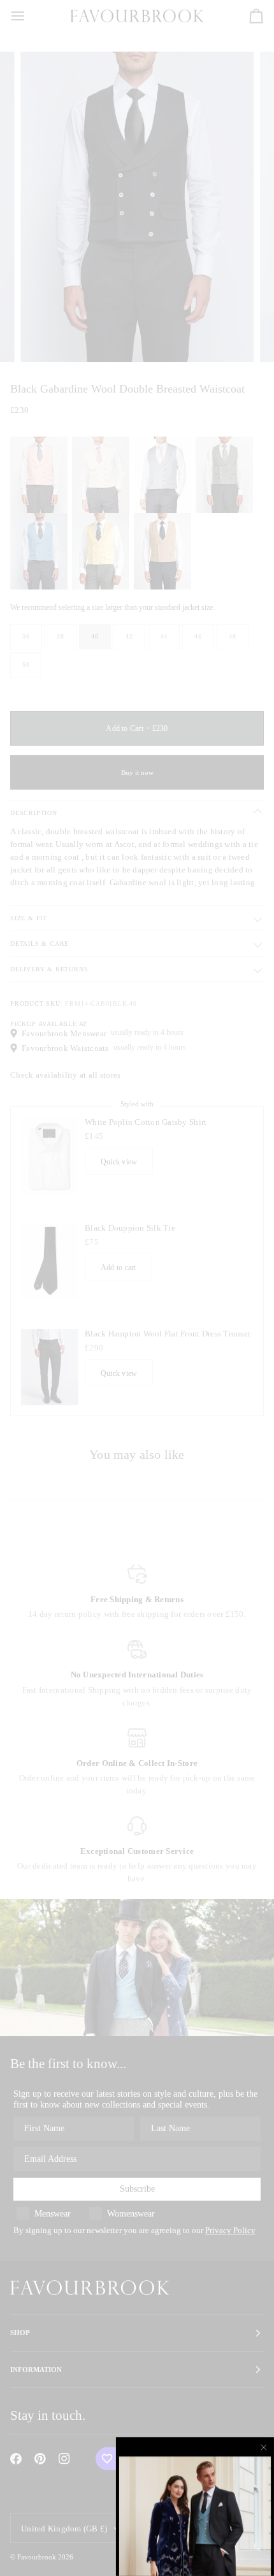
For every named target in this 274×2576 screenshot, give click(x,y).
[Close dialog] (264, 2447)
